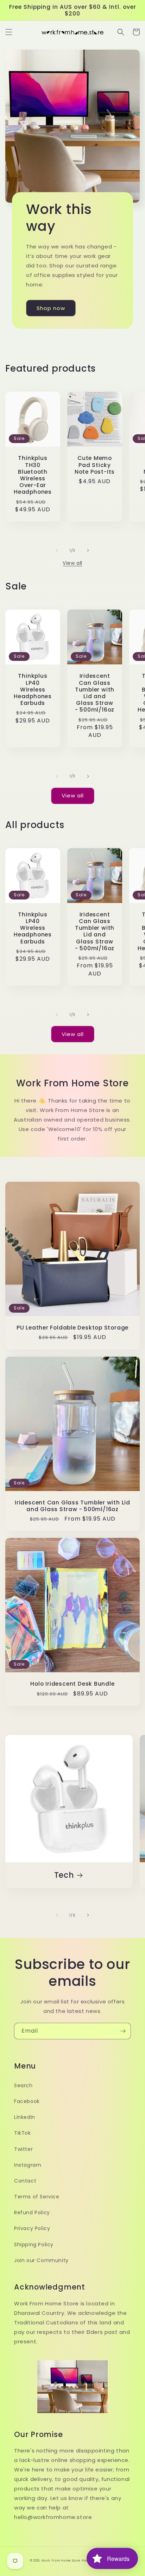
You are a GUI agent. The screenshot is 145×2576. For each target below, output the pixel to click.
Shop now (51, 308)
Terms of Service (37, 2197)
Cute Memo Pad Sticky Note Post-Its (95, 465)
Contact (25, 2181)
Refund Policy (32, 2212)
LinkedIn (25, 2117)
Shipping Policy (34, 2244)
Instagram (28, 2165)
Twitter (23, 2149)
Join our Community (41, 2260)
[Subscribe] (123, 2031)
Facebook (27, 2101)
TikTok (23, 2133)
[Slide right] (88, 550)
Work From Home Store (61, 2561)
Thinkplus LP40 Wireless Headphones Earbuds (33, 689)
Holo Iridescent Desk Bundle (72, 1684)
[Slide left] (57, 550)
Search (23, 2085)
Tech (64, 1875)
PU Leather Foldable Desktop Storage (72, 1328)
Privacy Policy (32, 2228)
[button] (9, 32)
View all (72, 563)
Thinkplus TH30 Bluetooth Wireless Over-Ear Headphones (33, 475)
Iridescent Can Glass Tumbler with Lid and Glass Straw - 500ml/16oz (95, 693)
